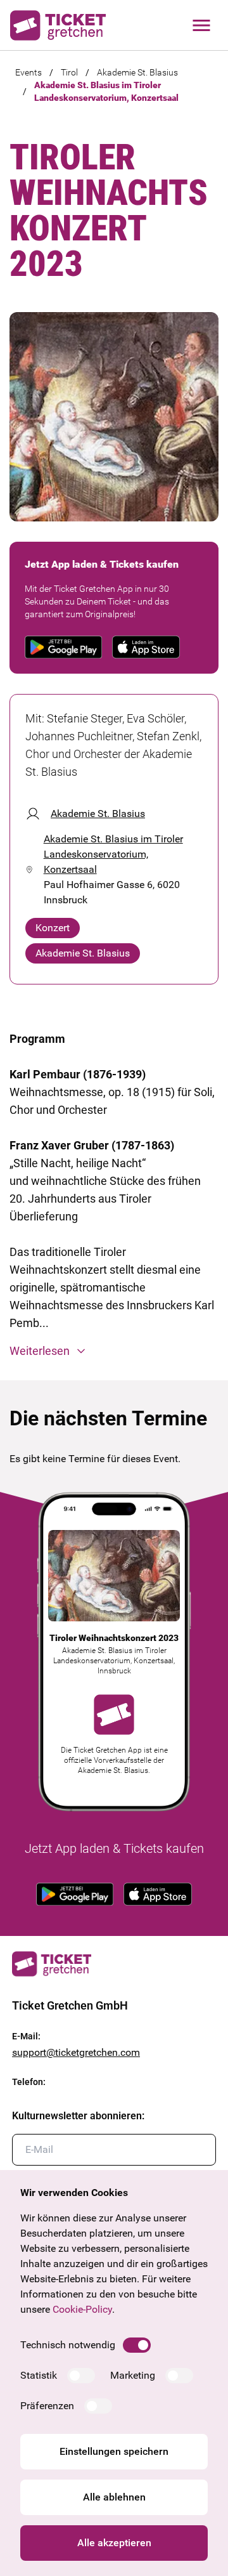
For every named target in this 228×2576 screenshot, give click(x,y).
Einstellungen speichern (114, 2451)
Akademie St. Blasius (137, 72)
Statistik (39, 2375)
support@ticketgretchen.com (76, 2052)
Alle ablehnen (114, 2497)
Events (28, 72)
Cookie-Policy (82, 2309)
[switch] (137, 2345)
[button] (114, 1351)
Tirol (69, 72)
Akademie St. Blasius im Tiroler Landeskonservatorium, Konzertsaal (106, 91)
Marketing (133, 2375)
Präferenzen (47, 2406)
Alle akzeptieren (114, 2543)
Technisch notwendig (68, 2345)
